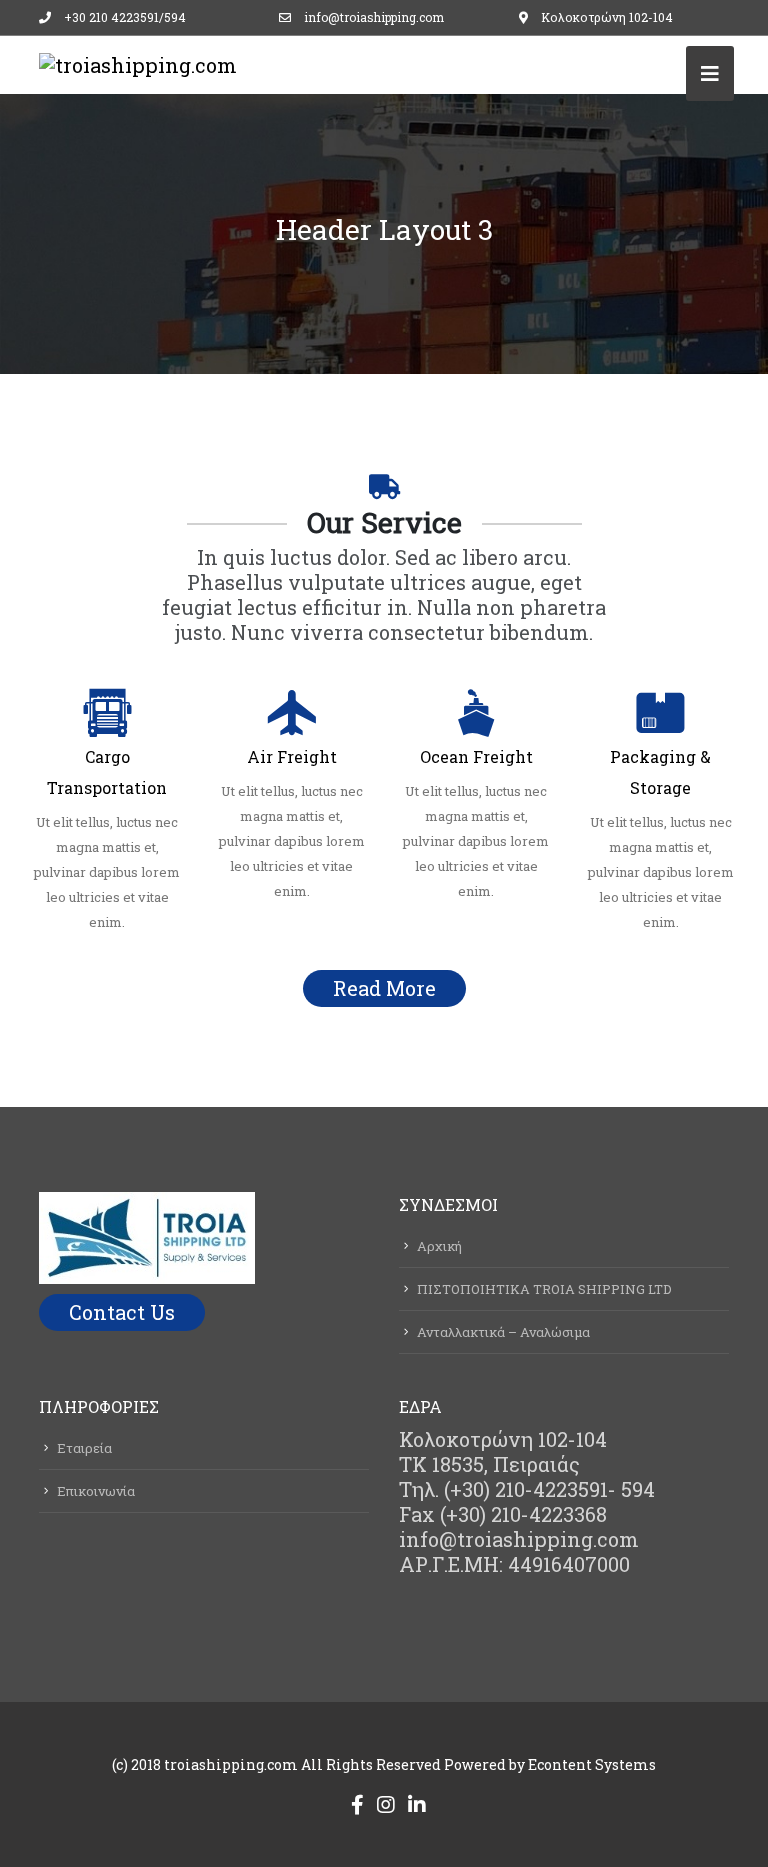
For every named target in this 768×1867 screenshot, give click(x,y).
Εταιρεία (84, 1448)
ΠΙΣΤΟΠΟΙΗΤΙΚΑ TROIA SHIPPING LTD (544, 1289)
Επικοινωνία (96, 1491)
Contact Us (122, 1312)
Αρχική (439, 1246)
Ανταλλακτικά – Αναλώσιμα (503, 1332)
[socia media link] (357, 1804)
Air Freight (292, 756)
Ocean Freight (476, 756)
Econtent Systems (592, 1764)
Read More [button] (384, 988)
